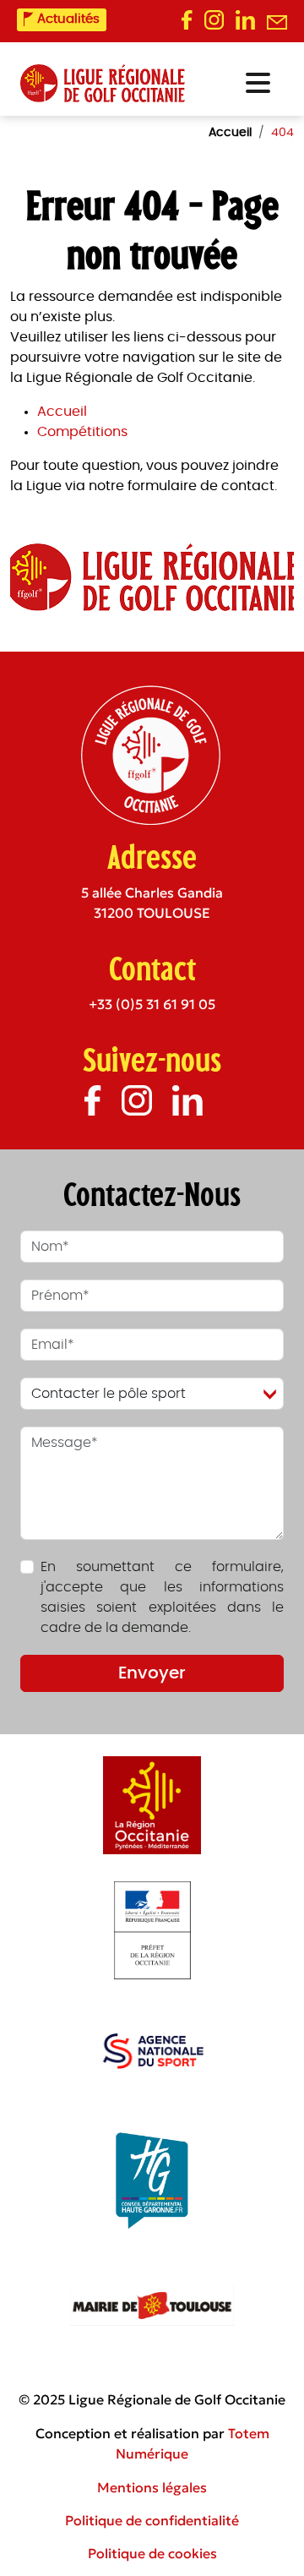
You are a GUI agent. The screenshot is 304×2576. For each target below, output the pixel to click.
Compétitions (82, 432)
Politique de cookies (152, 2553)
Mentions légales (152, 2487)
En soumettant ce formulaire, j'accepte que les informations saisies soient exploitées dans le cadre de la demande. (162, 1597)
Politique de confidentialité (152, 2520)
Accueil (62, 412)
